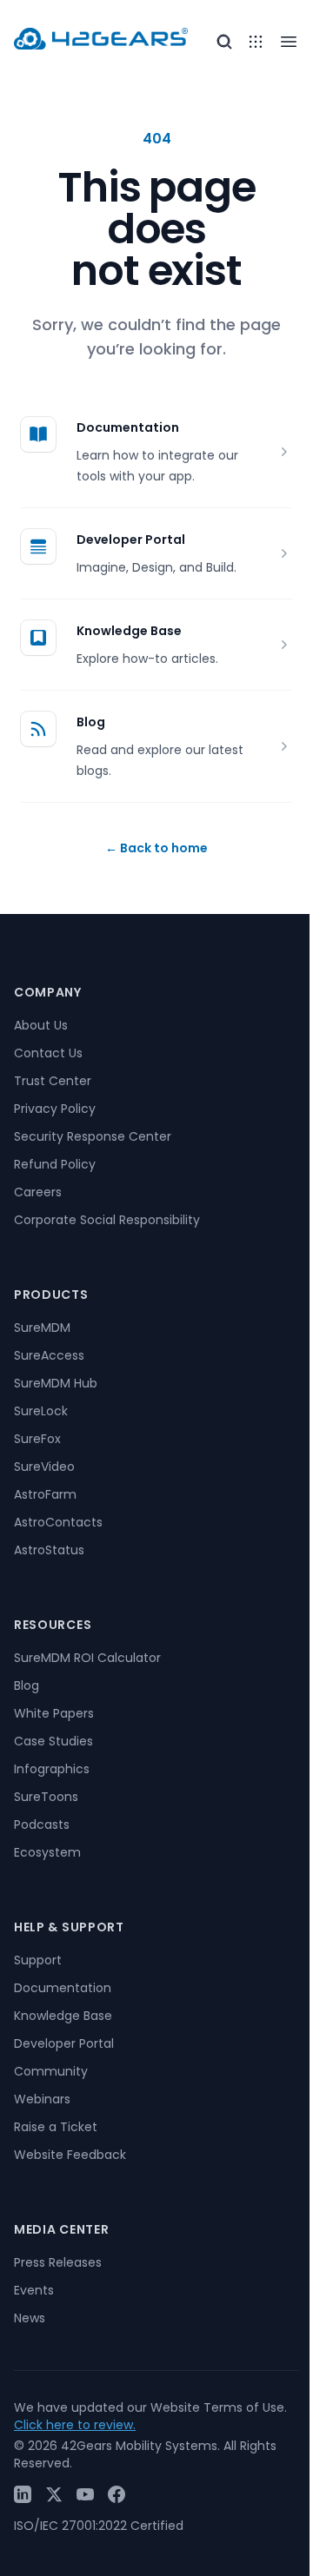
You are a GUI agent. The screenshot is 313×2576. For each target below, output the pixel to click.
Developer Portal (131, 540)
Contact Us (48, 1053)
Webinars (42, 2099)
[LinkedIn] (23, 2494)
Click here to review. (75, 2425)
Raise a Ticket (56, 2127)
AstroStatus (49, 1550)
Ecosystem (47, 1852)
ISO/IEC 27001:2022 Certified (99, 2526)
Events (34, 2290)
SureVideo (44, 1467)
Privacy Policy (55, 1109)
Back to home (156, 848)
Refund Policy (55, 1164)
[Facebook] (117, 2494)
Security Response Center (93, 1136)
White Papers (54, 1713)
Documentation (128, 427)
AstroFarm (45, 1494)
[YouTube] (85, 2494)
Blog (91, 722)
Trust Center (53, 1081)
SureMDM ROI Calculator (87, 1658)
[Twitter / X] (54, 2494)
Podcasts (42, 1824)
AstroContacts (58, 1522)
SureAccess (49, 1355)
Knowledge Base (129, 631)
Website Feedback (70, 2155)
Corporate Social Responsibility (107, 1220)
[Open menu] (256, 42)
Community (51, 2071)
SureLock (41, 1411)
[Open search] (224, 42)
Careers (38, 1192)
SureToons (46, 1797)
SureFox (37, 1439)
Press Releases (58, 2262)
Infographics (52, 1769)
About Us (41, 1025)
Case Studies (53, 1741)
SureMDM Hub (56, 1383)
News (30, 2318)
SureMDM (42, 1328)
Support (38, 1960)
